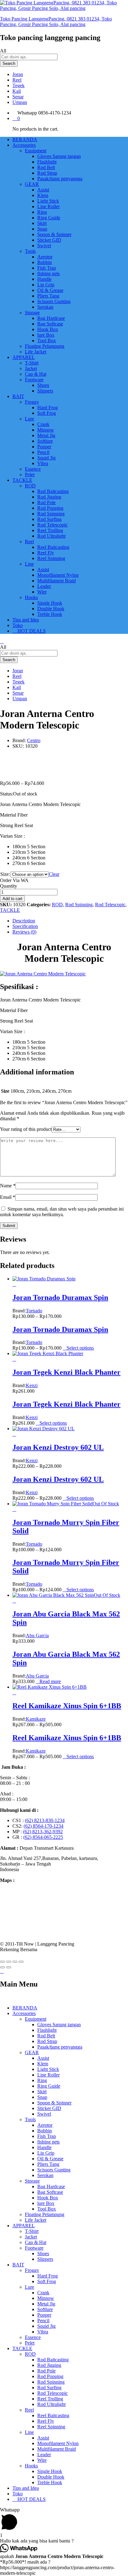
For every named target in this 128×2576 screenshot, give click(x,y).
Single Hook (50, 603)
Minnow (46, 430)
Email (8, 1197)
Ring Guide (49, 218)
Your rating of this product (26, 1129)
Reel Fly (46, 553)
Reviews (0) (24, 932)
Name (8, 1186)
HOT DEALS (31, 631)
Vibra (43, 463)
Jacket (31, 368)
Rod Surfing (49, 519)
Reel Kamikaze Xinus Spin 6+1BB (67, 1706)
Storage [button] (32, 313)
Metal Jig (46, 435)
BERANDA (25, 139)
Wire (42, 592)
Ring (42, 212)
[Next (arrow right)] (9, 1967)
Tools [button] (30, 251)
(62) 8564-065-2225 (43, 1837)
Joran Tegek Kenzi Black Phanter (66, 1372)
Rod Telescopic (53, 525)
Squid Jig (46, 458)
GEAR (32, 2052)
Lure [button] (30, 419)
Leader (44, 586)
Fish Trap (47, 268)
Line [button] (29, 564)
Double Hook (51, 609)
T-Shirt (32, 363)
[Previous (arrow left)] (2, 1967)
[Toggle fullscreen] (15, 1962)
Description (24, 921)
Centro (34, 740)
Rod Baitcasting (53, 491)
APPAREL (24, 2226)
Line (29, 2432)
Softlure (45, 441)
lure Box (46, 335)
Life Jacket (36, 352)
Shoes (43, 385)
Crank (43, 424)
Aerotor (45, 257)
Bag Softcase (50, 324)
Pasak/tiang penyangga (60, 179)
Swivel (44, 246)
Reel (17, 80)
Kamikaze (36, 1719)
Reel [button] (29, 542)
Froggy (32, 2270)
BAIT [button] (18, 396)
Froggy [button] (32, 402)
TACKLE (10, 910)
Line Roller (48, 206)
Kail (17, 91)
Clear (54, 874)
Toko (18, 625)
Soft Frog (47, 413)
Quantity (9, 886)
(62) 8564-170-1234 (43, 1826)
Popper (44, 447)
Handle (44, 279)
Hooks (31, 2466)
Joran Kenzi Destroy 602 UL (58, 1447)
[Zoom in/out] (21, 1962)
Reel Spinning (51, 558)
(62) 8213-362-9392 (43, 1832)
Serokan (45, 307)
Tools (30, 2119)
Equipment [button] (36, 151)
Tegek (18, 85)
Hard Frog (48, 408)
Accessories (24, 2013)
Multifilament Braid (57, 581)
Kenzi (32, 1385)
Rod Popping (50, 508)
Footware (34, 2248)
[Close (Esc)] (2, 1962)
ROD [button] (30, 486)
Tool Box (47, 340)
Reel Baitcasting (53, 547)
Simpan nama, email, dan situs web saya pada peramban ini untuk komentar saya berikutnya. (62, 1212)
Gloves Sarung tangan (59, 156)
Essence (33, 469)
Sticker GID (49, 240)
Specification (25, 926)
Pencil (43, 452)
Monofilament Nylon (58, 575)
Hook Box (48, 329)
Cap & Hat (36, 374)
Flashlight (47, 162)
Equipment (36, 2019)
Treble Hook (50, 614)
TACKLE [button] (22, 480)
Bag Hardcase (51, 318)
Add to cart (12, 899)
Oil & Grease (50, 290)
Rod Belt (46, 167)
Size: (5, 874)
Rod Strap (47, 173)
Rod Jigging (49, 497)
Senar (18, 97)
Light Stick (48, 201)
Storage (32, 2181)
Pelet (30, 475)
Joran (18, 74)
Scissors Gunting (54, 301)
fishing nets (48, 273)
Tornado (34, 1311)
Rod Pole (46, 502)
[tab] (70, 921)
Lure (30, 2287)
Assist (43, 190)
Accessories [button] (24, 145)
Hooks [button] (31, 597)
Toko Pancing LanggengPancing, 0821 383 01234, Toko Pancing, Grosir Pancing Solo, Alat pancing (56, 22)
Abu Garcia (37, 1635)
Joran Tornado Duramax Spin (60, 1297)
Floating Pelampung (45, 346)
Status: (7, 794)
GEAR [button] (32, 184)
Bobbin (45, 262)
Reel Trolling (50, 530)
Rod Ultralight (51, 536)
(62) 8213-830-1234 (45, 1820)
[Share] (9, 1962)
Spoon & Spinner (54, 234)
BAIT (18, 2265)
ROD (57, 905)
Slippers (45, 391)
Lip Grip (46, 285)
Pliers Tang (48, 296)
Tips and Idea (26, 620)
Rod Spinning (51, 514)
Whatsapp (27, 113)
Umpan (20, 102)
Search (9, 63)
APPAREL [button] (24, 357)
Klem (43, 195)
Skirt (42, 223)
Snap (42, 229)
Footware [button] (34, 380)
